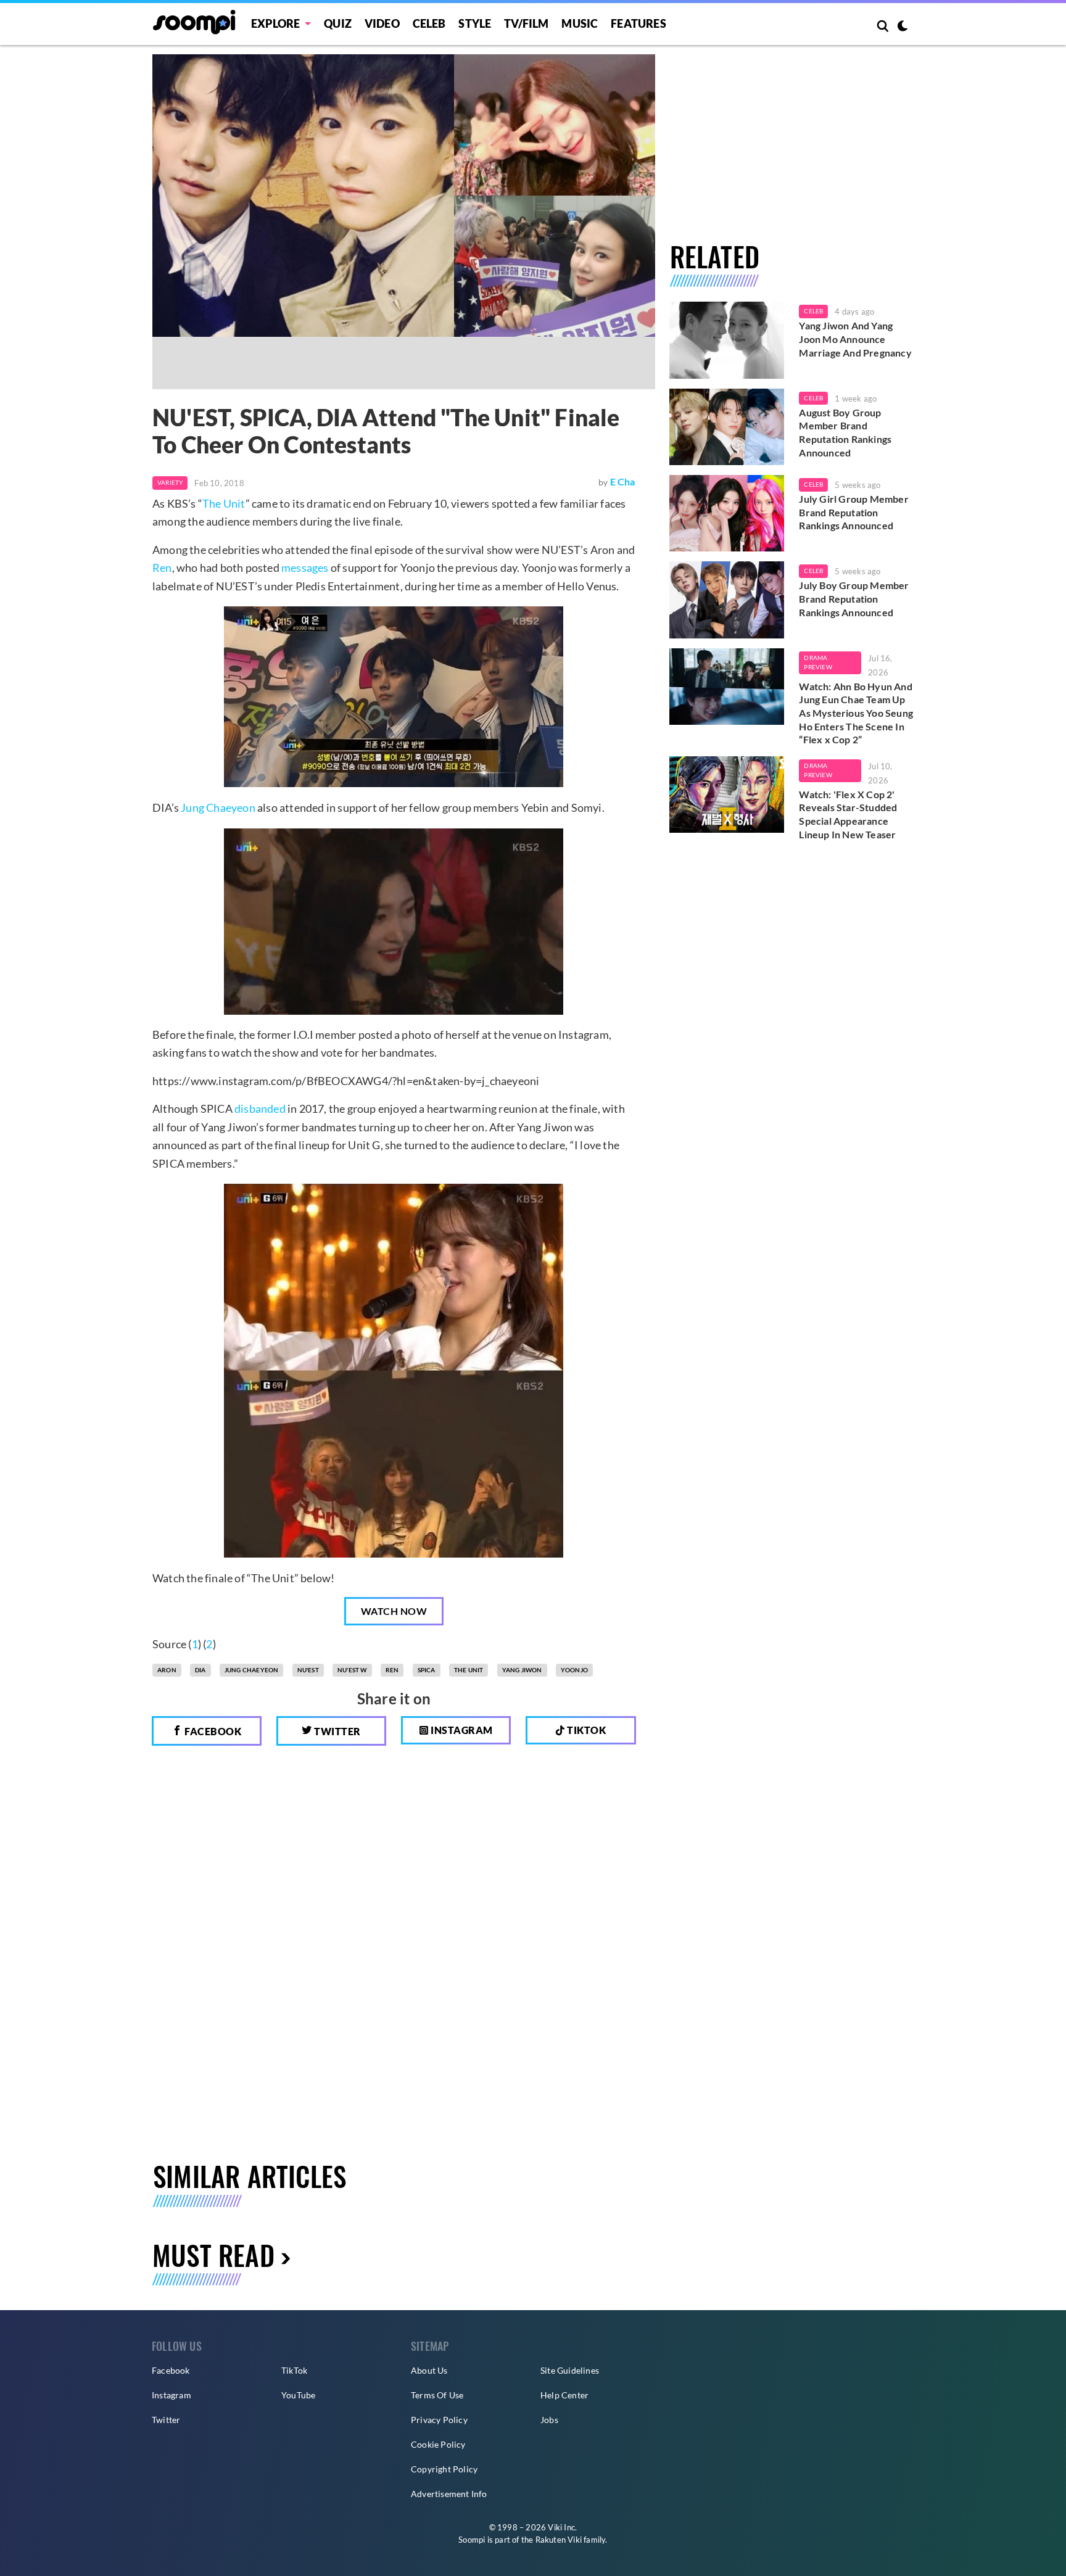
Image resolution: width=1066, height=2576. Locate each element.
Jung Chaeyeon (218, 807)
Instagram (461, 1730)
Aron (167, 1670)
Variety (170, 482)
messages (305, 568)
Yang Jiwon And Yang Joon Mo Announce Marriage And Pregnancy (855, 339)
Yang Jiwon (522, 1670)
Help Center (564, 2395)
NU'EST (308, 1670)
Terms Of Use (437, 2395)
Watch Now (394, 1611)
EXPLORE (275, 23)
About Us (429, 2370)
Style (475, 23)
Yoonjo (574, 1670)
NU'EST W (352, 1670)
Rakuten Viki (559, 2540)
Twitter (337, 1731)
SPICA (427, 1670)
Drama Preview (818, 663)
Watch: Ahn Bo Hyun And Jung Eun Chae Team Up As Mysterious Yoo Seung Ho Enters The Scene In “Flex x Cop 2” (856, 713)
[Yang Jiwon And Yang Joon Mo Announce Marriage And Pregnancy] (727, 340)
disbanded (260, 1108)
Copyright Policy (444, 2469)
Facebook (212, 1731)
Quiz (338, 23)
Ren (162, 568)
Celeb (429, 23)
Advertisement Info (449, 2494)
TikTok (294, 2370)
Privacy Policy (439, 2420)
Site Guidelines (570, 2370)
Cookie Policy (438, 2444)
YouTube (298, 2395)
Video (382, 23)
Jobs (549, 2420)
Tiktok (586, 1730)
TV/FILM (526, 23)
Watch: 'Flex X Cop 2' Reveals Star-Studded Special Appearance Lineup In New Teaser (848, 814)
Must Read (213, 2255)
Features (638, 23)
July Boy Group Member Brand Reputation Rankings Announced (854, 598)
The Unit (224, 503)
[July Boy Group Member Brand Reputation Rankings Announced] (727, 600)
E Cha (623, 481)
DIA (200, 1670)
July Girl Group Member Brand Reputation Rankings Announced (853, 512)
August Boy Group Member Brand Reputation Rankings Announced (845, 432)
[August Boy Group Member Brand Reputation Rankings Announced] (727, 427)
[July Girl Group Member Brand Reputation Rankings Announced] (727, 513)
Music (580, 23)
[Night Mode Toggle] (903, 27)
